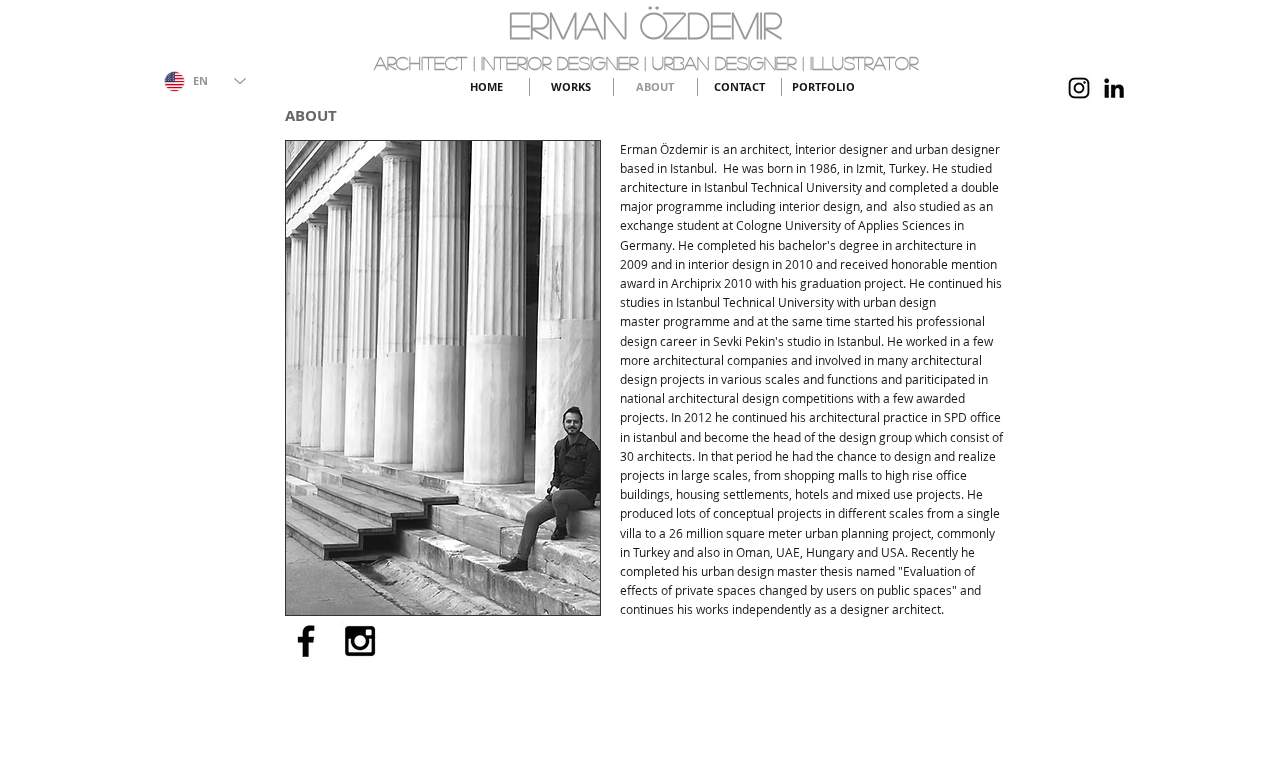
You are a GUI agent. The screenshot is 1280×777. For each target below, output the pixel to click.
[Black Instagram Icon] (1079, 88)
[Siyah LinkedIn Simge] (1114, 88)
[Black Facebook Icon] (306, 641)
